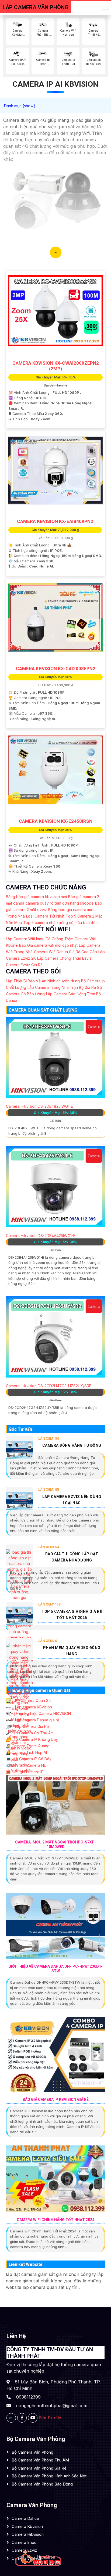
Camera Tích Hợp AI (26, 1752)
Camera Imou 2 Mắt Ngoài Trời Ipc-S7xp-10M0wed (56, 1844)
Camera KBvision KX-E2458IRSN (56, 821)
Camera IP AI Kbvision (55, 84)
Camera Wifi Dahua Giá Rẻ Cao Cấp (65, 952)
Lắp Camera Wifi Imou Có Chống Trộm (40, 939)
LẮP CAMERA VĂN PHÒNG (36, 7)
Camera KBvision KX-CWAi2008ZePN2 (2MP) (56, 366)
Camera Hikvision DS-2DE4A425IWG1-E (41, 1236)
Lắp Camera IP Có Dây (29, 1759)
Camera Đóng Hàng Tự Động (72, 1445)
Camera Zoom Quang (28, 1746)
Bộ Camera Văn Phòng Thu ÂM (40, 2460)
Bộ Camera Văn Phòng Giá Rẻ (39, 2468)
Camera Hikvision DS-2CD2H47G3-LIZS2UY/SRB (49, 1386)
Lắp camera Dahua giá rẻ (37, 1720)
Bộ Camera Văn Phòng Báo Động (42, 2484)
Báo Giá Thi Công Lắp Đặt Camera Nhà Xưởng (72, 1557)
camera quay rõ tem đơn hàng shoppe (60, 903)
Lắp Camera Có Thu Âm (30, 1733)
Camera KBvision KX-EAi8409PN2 (55, 521)
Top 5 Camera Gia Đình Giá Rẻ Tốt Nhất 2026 (72, 1615)
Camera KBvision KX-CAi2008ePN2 (56, 669)
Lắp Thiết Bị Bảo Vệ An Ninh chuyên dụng (43, 981)
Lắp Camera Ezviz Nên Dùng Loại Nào (72, 1500)
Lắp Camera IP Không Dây (32, 1739)
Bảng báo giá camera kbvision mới (36, 897)
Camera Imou (24, 2542)
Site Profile (50, 2418)
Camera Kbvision (27, 2526)
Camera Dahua (25, 2518)
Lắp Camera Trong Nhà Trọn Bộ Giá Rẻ (62, 987)
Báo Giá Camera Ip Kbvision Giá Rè (56, 2100)
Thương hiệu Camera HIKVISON (42, 1713)
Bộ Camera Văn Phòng (32, 2452)
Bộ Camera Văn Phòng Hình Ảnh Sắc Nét (49, 2476)
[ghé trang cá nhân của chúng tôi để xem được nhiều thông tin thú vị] (22, 2418)
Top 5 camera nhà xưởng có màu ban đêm (61, 923)
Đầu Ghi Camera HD (26, 1765)
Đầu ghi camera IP (25, 1772)
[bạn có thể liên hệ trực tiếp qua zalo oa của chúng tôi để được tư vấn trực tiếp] (11, 2418)
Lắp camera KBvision (33, 1707)
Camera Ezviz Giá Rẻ (24, 965)
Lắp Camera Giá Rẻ (31, 1726)
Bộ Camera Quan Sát (33, 1700)
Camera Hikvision (28, 2534)
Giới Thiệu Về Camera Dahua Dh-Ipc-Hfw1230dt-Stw (55, 1969)
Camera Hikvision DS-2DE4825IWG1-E (39, 1106)
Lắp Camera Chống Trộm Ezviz (64, 958)
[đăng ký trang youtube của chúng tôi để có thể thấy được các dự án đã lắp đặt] (33, 2418)
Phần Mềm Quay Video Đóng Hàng (72, 1651)
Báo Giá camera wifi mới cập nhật (48, 945)
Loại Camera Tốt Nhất (45, 916)
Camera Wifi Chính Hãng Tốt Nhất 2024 (55, 2220)
